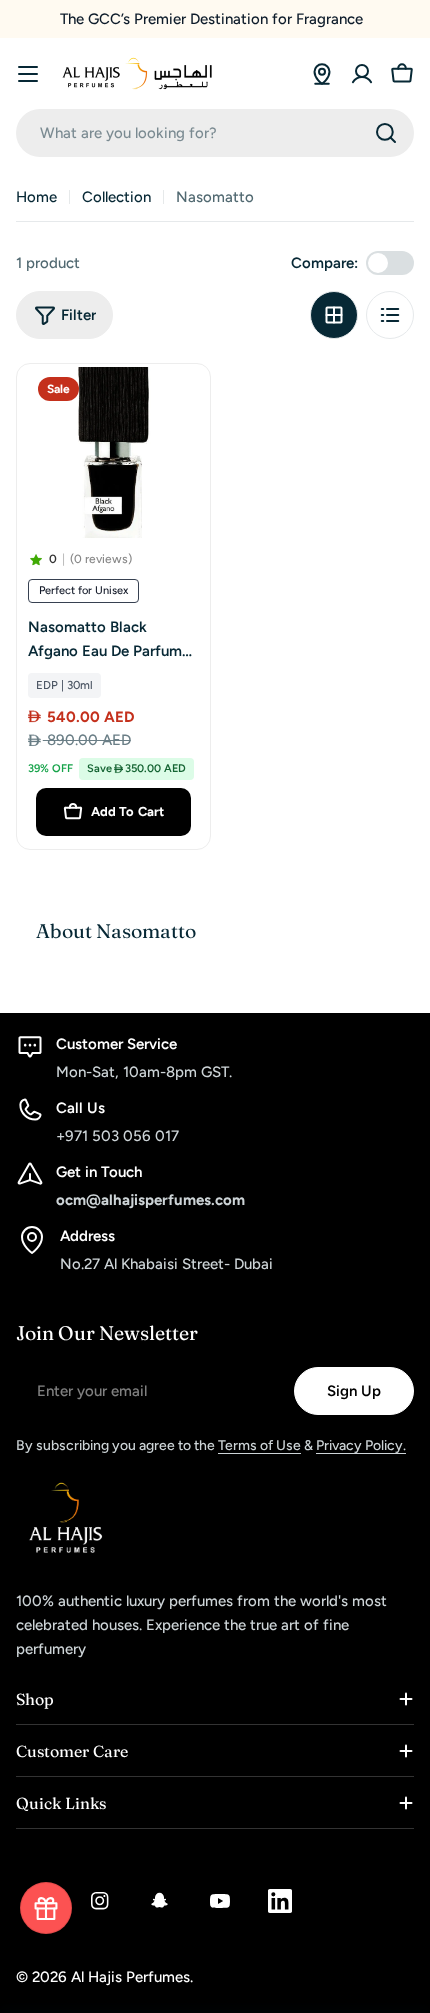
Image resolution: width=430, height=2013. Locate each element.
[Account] (362, 74)
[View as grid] (334, 315)
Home (36, 197)
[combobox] (215, 133)
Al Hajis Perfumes (130, 1977)
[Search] (386, 133)
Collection (116, 197)
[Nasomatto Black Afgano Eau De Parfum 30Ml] (113, 452)
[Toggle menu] (28, 74)
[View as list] (390, 315)
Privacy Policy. (361, 1445)
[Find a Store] (322, 74)
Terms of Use (259, 1445)
